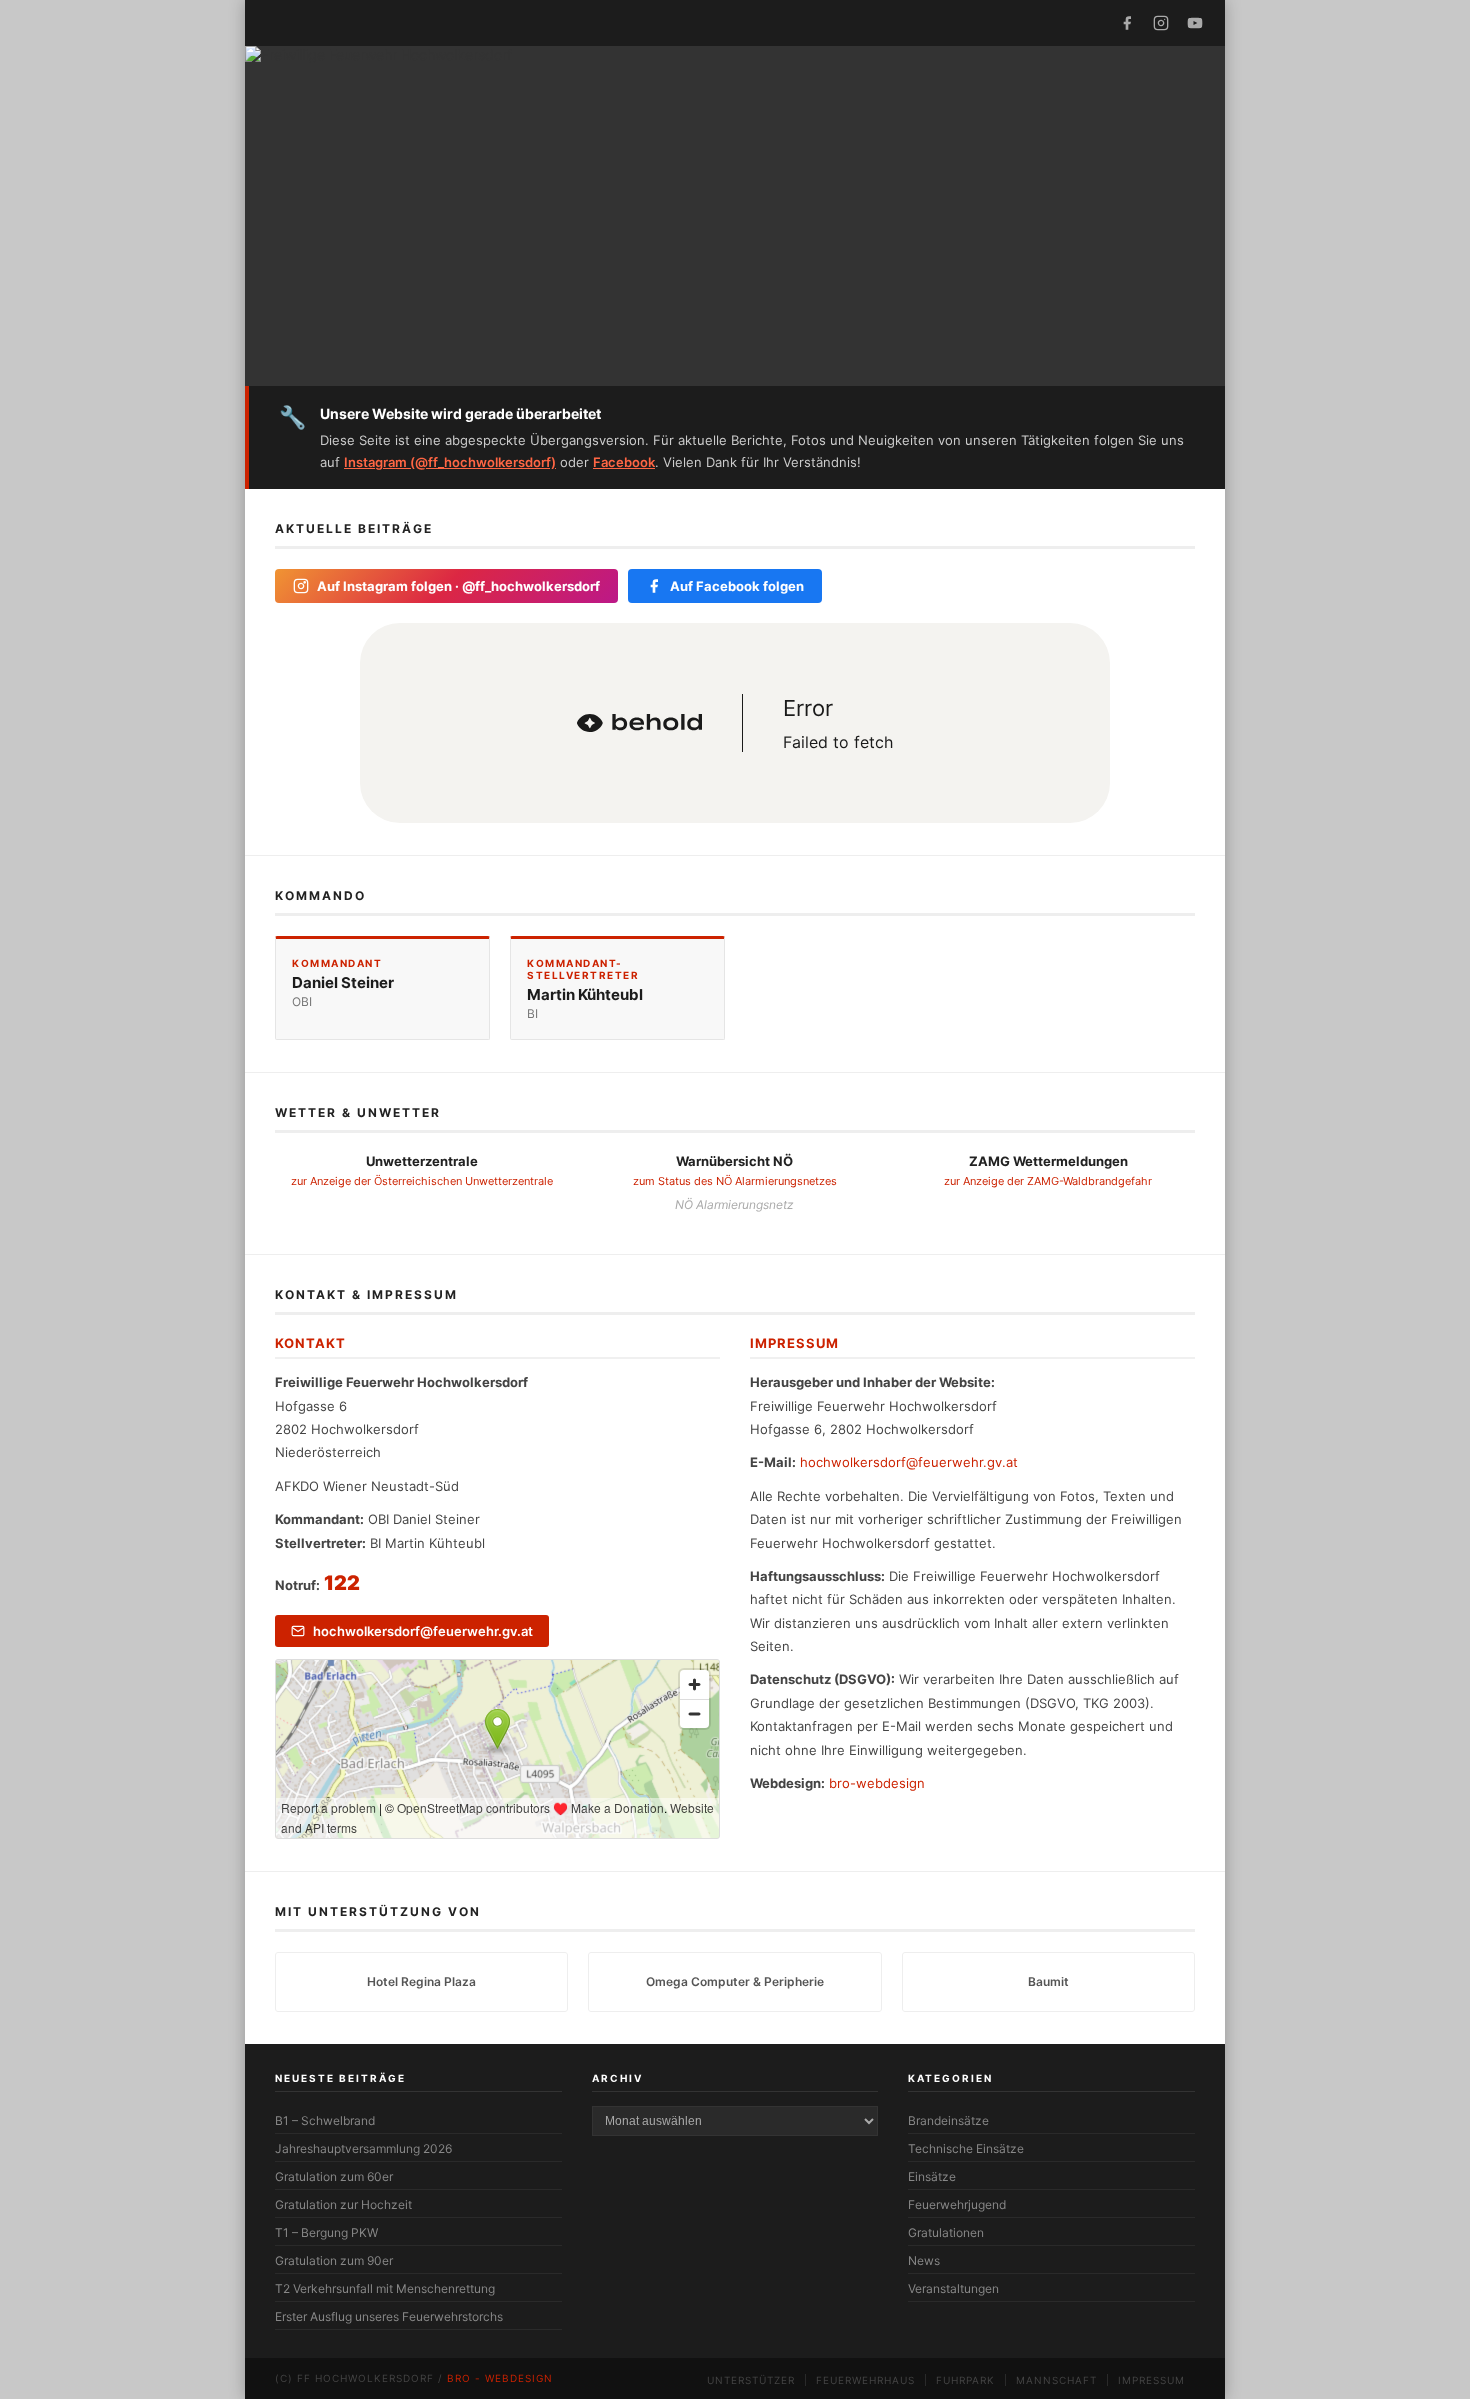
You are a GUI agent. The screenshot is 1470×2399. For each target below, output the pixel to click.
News (924, 2260)
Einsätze (932, 2176)
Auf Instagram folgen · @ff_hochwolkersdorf (458, 586)
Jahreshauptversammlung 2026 (363, 2148)
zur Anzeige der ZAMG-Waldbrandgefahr (1048, 1181)
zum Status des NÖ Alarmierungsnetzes (735, 1181)
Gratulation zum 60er (334, 2176)
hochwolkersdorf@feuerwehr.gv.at (423, 1631)
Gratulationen (946, 2232)
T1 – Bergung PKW (326, 2232)
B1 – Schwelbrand (325, 2120)
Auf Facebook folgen (737, 586)
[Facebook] (1127, 23)
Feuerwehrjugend (957, 2204)
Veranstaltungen (953, 2288)
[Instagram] (1161, 23)
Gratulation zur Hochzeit (343, 2204)
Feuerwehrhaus (865, 2380)
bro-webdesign (877, 1783)
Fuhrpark (965, 2380)
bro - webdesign (500, 2378)
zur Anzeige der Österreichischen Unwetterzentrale (422, 1181)
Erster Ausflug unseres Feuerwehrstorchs (389, 2316)
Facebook (624, 462)
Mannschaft (1056, 2380)
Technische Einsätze (966, 2148)
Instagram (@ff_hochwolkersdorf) (450, 462)
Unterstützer (751, 2380)
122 (342, 1583)
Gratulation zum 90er (334, 2260)
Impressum (1151, 2380)
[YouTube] (1195, 23)
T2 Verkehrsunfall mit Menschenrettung (385, 2288)
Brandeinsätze (948, 2120)
